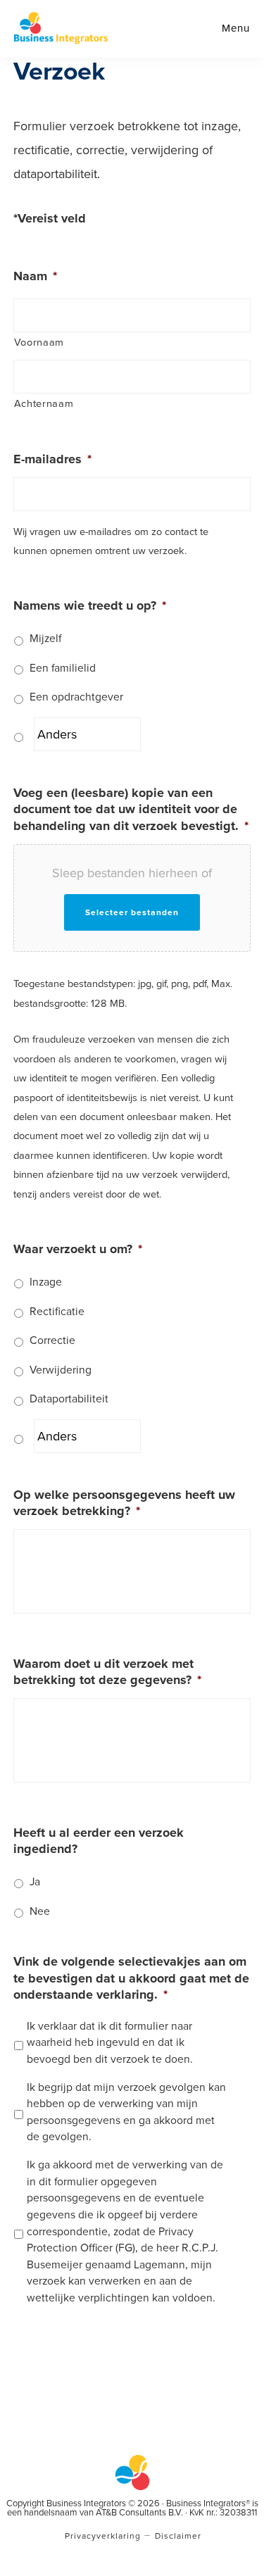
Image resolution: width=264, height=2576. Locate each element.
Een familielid (63, 668)
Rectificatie (57, 1312)
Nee (40, 1911)
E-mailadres (52, 459)
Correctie (52, 1340)
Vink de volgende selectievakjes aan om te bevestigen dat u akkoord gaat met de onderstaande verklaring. (131, 1978)
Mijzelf (45, 639)
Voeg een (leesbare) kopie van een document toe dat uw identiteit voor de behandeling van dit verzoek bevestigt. (131, 809)
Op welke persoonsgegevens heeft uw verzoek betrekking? (124, 1503)
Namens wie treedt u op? (90, 605)
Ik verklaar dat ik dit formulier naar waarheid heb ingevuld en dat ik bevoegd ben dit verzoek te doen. (110, 2043)
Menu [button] (236, 28)
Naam (35, 276)
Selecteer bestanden (132, 912)
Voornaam (39, 343)
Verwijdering (61, 1370)
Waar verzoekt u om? (78, 1249)
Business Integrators (61, 28)
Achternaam (44, 404)
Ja (35, 1882)
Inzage (46, 1282)
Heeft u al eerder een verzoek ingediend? (99, 1841)
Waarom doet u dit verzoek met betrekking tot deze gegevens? (107, 1672)
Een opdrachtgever (76, 697)
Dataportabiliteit (69, 1399)
